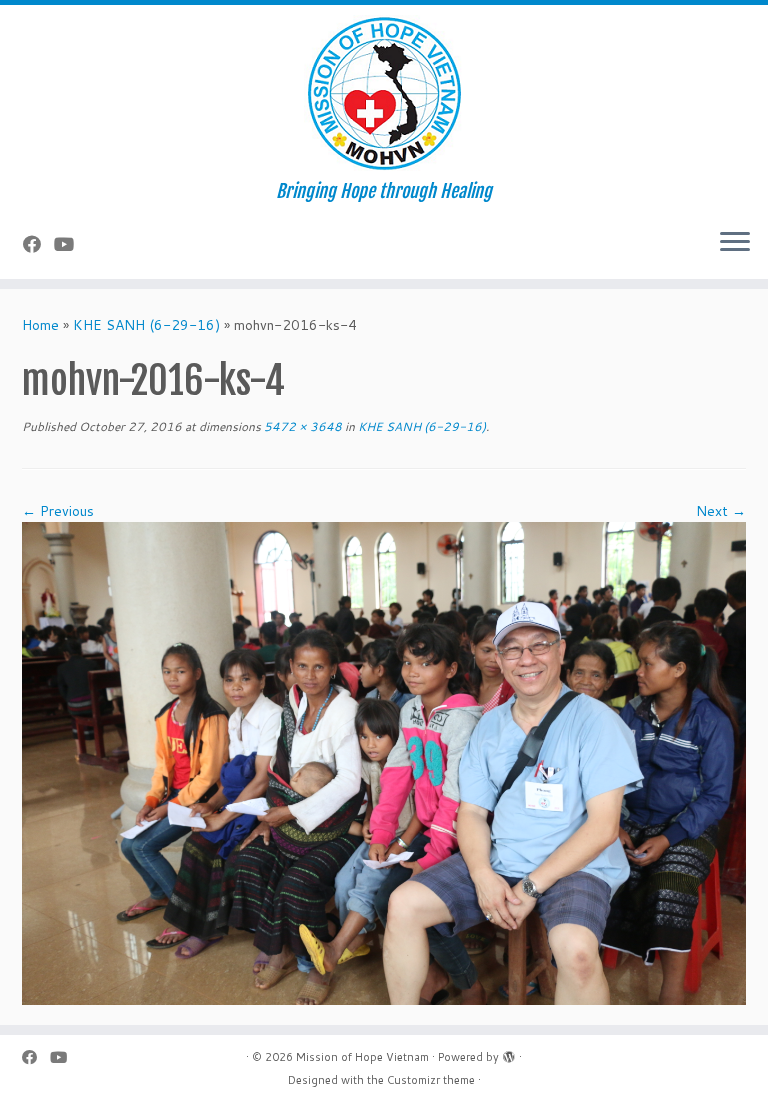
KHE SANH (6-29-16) (146, 325)
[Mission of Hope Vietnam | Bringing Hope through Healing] (384, 93)
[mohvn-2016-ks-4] (384, 762)
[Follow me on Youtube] (70, 244)
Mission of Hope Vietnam (362, 1057)
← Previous (58, 511)
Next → (721, 511)
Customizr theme (431, 1080)
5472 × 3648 (301, 426)
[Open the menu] (735, 243)
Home (40, 325)
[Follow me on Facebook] (38, 244)
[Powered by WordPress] (509, 1053)
